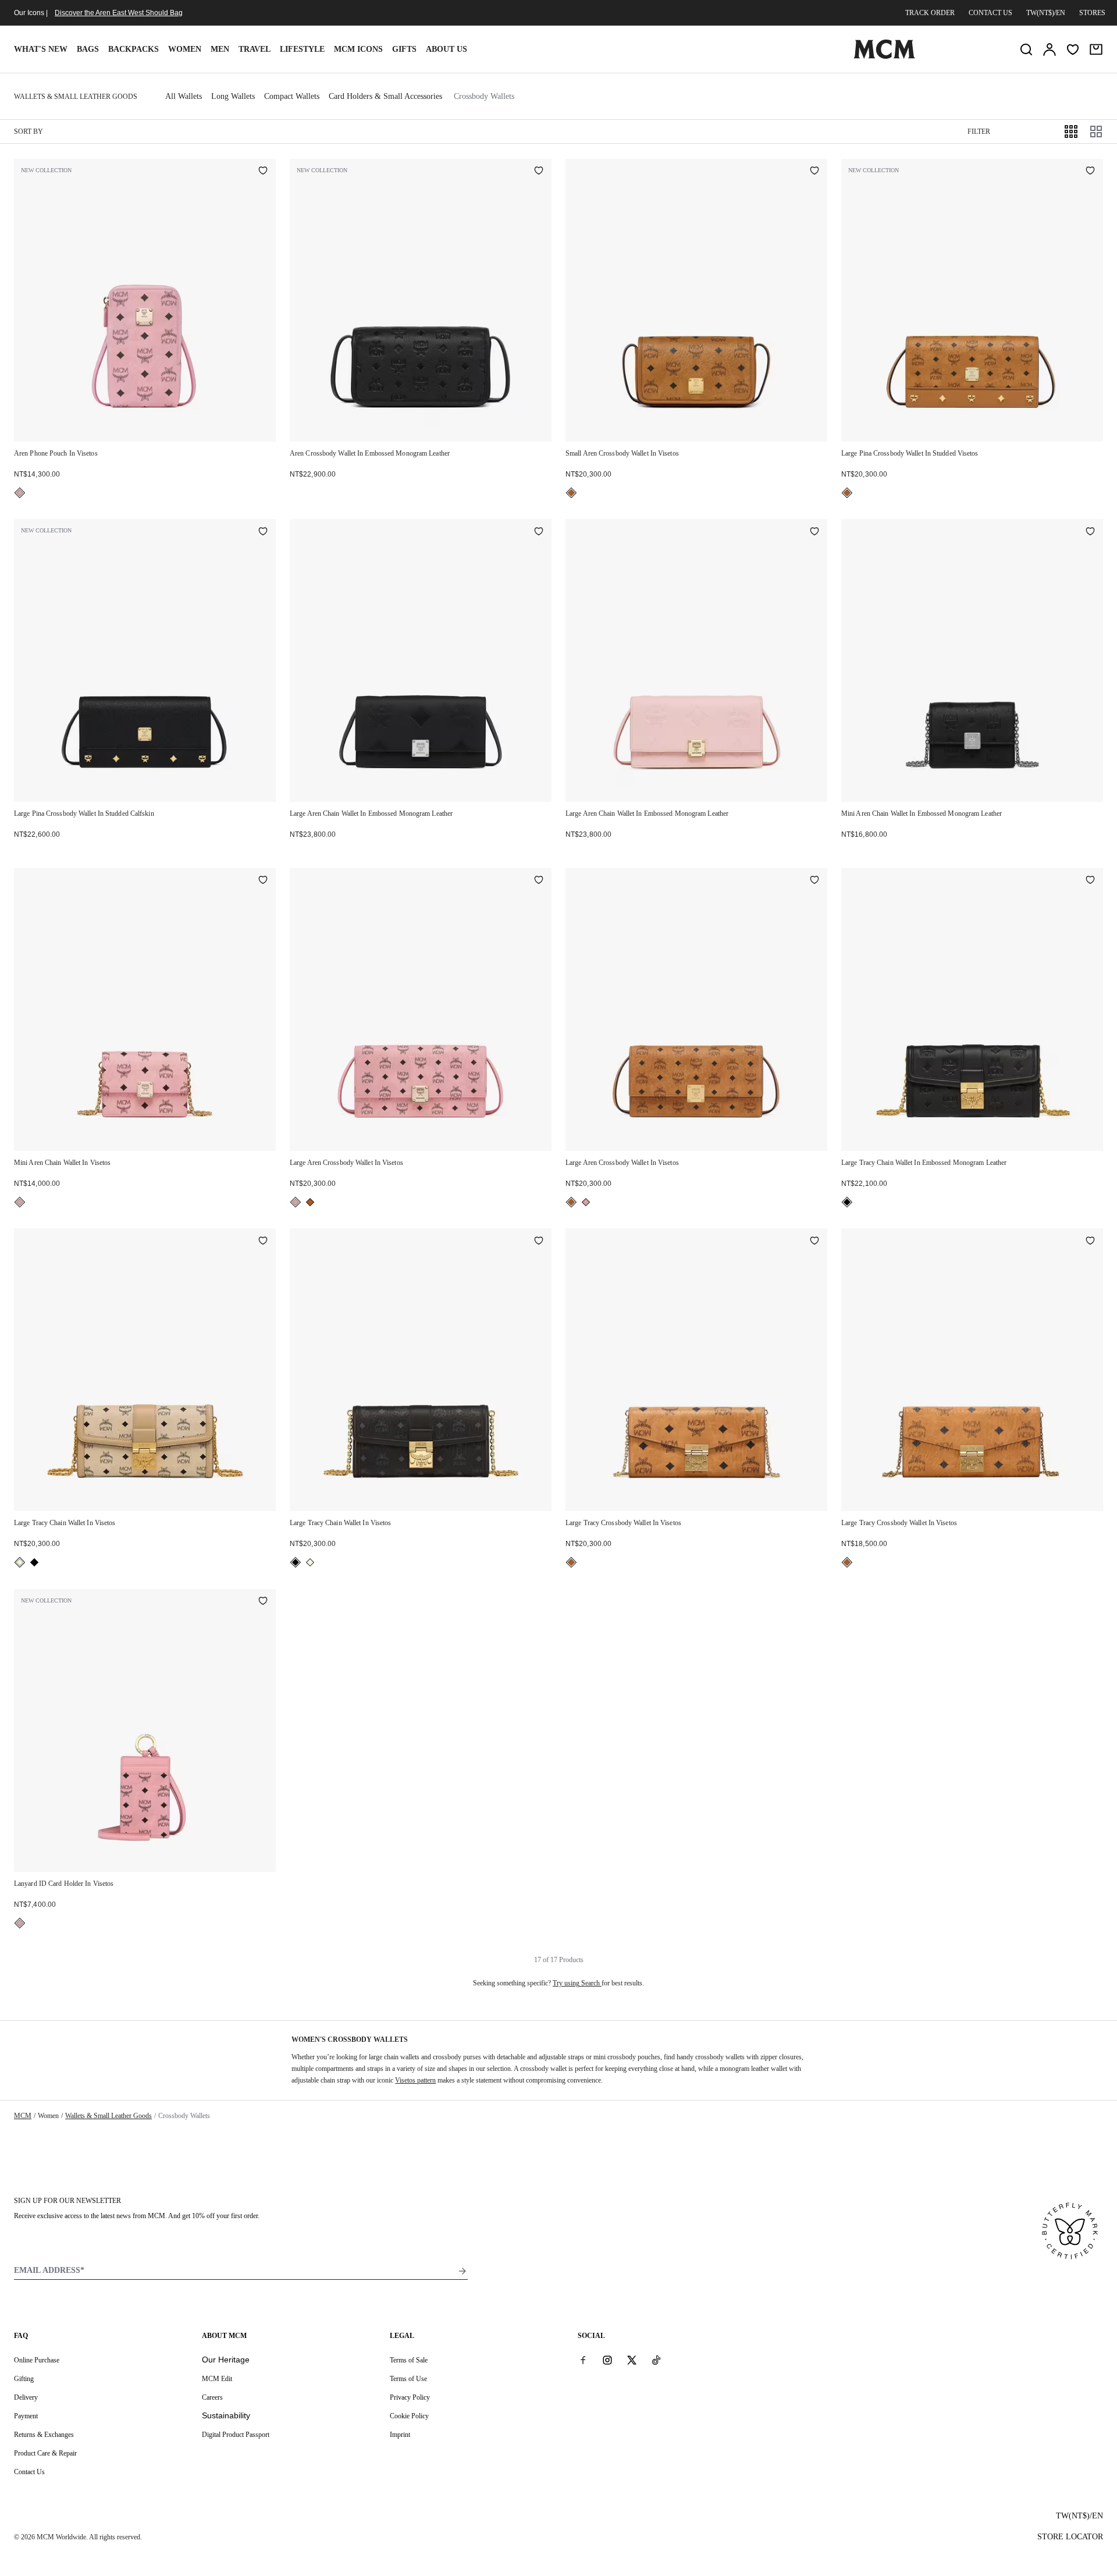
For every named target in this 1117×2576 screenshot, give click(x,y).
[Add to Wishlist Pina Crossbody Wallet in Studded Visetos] (1090, 172)
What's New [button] (41, 49)
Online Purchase (37, 2360)
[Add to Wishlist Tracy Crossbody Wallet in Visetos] (814, 1241)
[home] (884, 56)
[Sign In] (1050, 49)
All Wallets (184, 96)
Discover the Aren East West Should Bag (119, 13)
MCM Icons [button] (358, 49)
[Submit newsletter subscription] (463, 2271)
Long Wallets (233, 96)
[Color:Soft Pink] (20, 493)
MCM (23, 2116)
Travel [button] (255, 49)
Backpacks (134, 49)
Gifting (24, 2379)
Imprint (400, 2435)
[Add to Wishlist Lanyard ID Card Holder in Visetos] (263, 1602)
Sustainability (226, 2415)
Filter (979, 132)
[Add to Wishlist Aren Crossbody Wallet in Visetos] (814, 172)
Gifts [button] (404, 49)
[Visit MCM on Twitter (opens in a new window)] (632, 2360)
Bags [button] (88, 49)
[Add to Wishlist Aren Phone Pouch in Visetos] (263, 172)
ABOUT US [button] (447, 49)
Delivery (26, 2397)
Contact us (990, 13)
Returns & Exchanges (44, 2435)
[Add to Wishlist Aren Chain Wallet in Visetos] (263, 881)
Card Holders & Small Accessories (385, 96)
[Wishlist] (1073, 49)
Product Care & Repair (45, 2453)
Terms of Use (408, 2379)
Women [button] (185, 49)
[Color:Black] (847, 1202)
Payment (26, 2416)
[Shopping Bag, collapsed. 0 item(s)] (1096, 49)
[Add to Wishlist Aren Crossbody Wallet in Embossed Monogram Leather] (539, 172)
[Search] (1026, 49)
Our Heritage (226, 2360)
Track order (930, 13)
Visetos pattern (415, 2080)
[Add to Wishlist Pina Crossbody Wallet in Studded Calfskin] (263, 532)
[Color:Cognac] (571, 493)
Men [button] (220, 49)
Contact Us (29, 2472)
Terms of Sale (409, 2360)
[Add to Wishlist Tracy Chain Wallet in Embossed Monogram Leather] (1090, 881)
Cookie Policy (409, 2416)
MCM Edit (217, 2379)
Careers (212, 2397)
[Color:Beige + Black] (20, 1562)
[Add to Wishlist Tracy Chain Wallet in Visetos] (263, 1241)
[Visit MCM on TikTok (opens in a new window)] (656, 2360)
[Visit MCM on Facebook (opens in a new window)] (583, 2360)
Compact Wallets (292, 96)
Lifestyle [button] (302, 49)
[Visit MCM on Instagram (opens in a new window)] (607, 2360)
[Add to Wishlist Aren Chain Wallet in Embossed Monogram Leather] (539, 532)
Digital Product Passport (236, 2435)
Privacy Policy (410, 2397)
